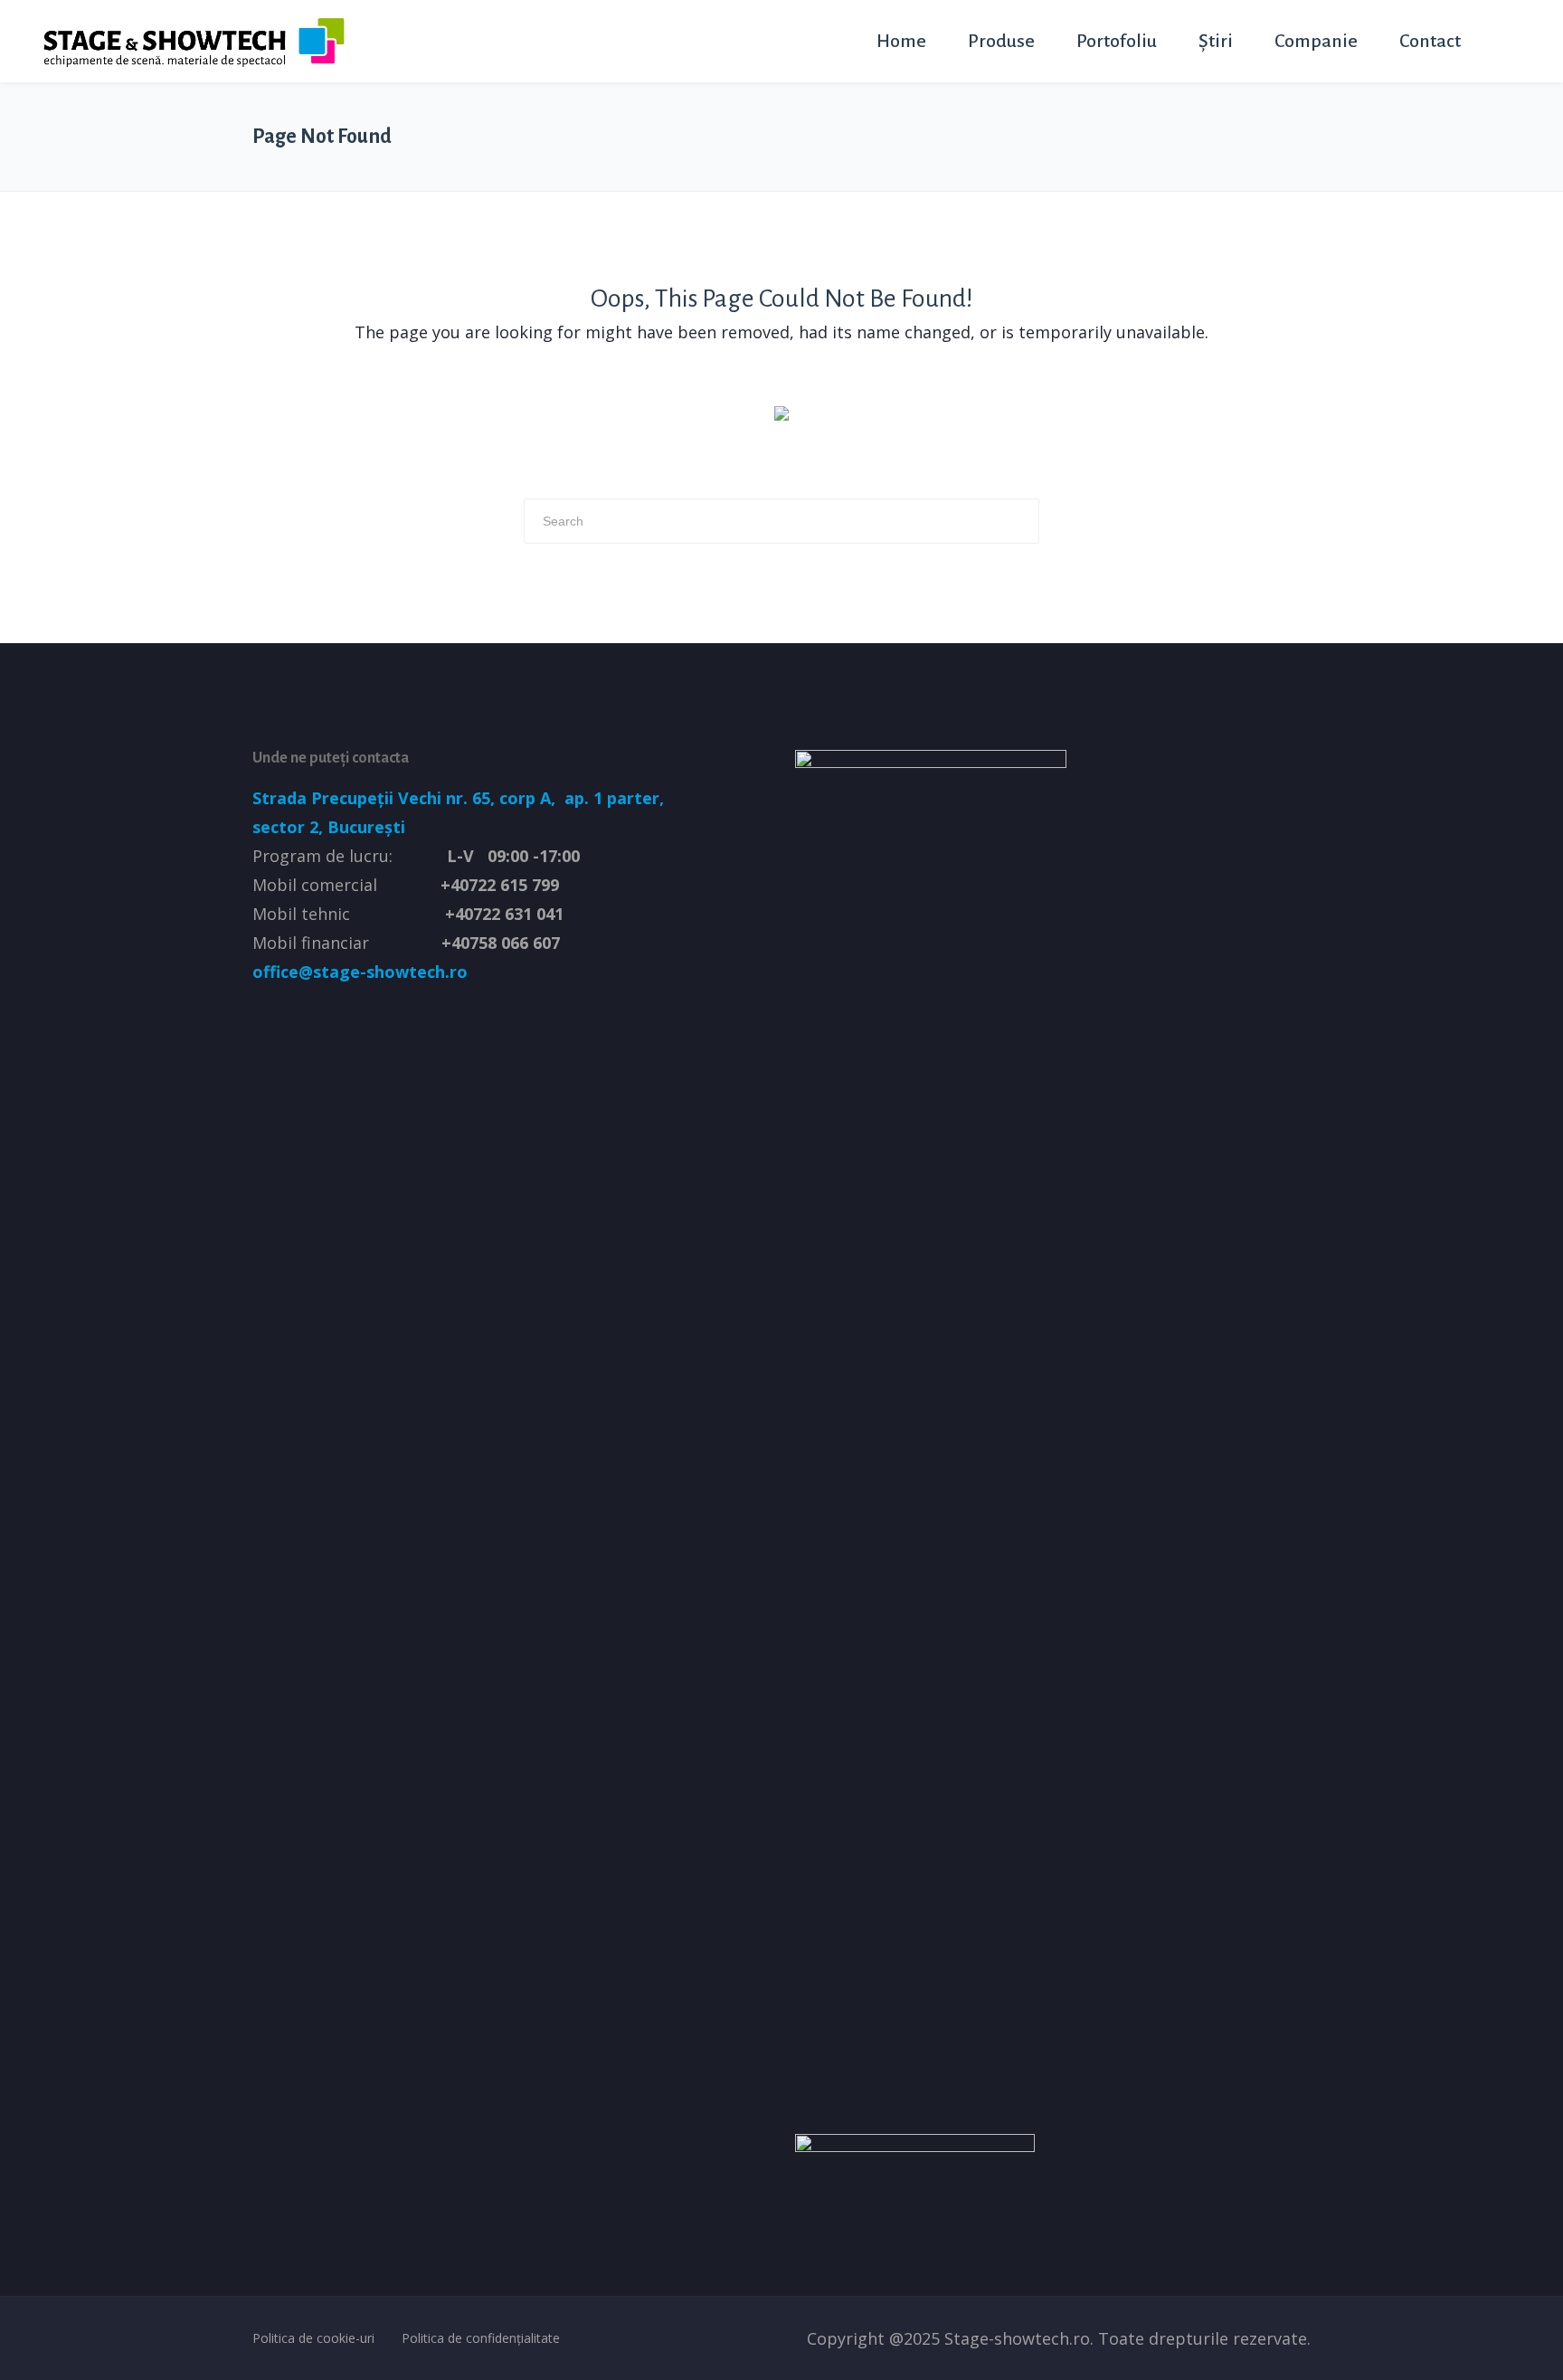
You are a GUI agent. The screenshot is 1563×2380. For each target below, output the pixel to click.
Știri (1216, 41)
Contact (1430, 41)
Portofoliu (1117, 41)
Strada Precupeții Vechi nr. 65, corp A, (406, 798)
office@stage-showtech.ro (360, 972)
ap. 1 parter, (612, 798)
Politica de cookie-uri (313, 2338)
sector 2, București (329, 827)
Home (901, 41)
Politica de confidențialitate (481, 2338)
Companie (1316, 41)
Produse (1001, 41)
